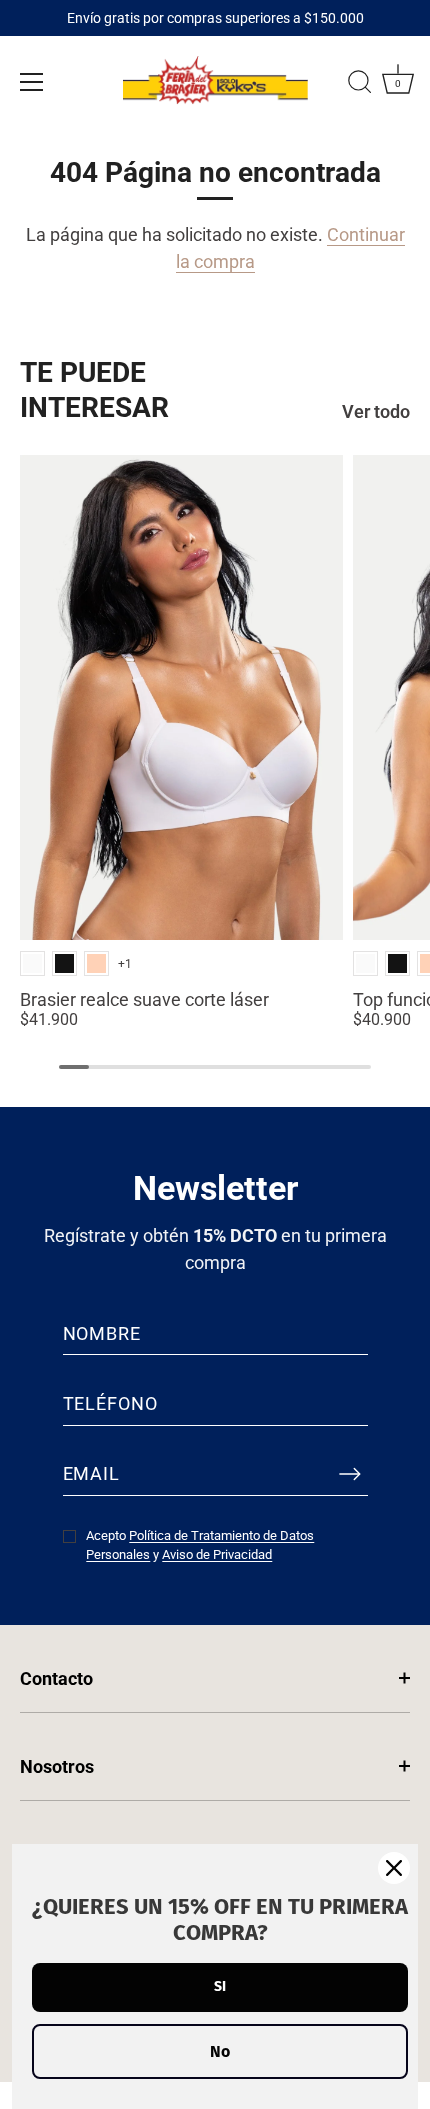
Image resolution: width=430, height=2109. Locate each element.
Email (92, 1473)
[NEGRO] (64, 963)
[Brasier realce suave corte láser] (181, 697)
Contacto (56, 1678)
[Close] (394, 1868)
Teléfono (110, 1403)
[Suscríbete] (350, 1474)
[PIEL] (96, 963)
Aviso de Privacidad (217, 1554)
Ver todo (376, 411)
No (220, 2051)
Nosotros (57, 1766)
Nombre (102, 1333)
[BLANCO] (32, 963)
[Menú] (32, 82)
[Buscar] (360, 85)
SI (220, 1986)
